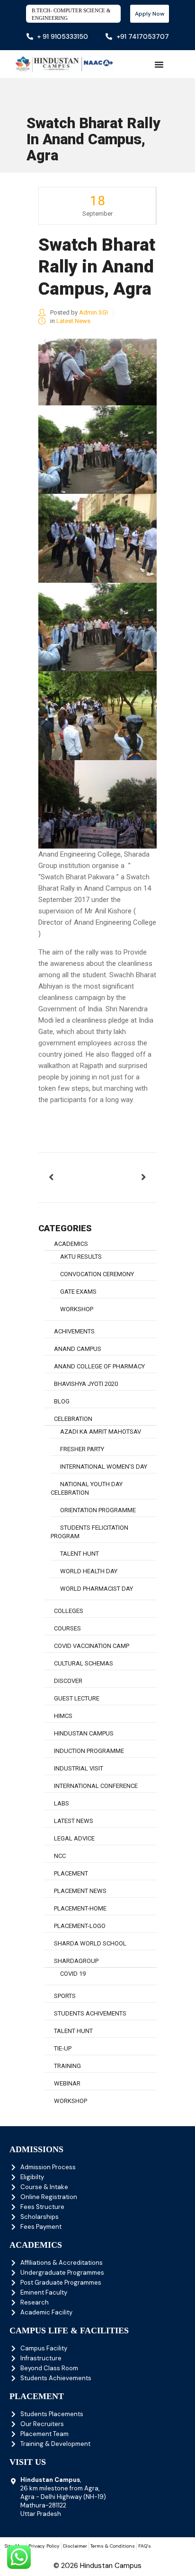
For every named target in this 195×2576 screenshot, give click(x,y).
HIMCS (63, 1716)
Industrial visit (79, 1768)
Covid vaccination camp (92, 1646)
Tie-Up (63, 2048)
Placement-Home (80, 1908)
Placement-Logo (80, 1926)
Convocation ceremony (97, 1274)
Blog (62, 1401)
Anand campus (78, 1349)
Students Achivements (90, 2013)
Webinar (67, 2083)
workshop (77, 1309)
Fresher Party (82, 1449)
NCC (60, 1856)
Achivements (74, 1331)
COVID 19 (73, 1974)
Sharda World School (90, 1943)
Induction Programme (89, 1751)
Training (67, 2066)
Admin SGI (93, 312)
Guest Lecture (77, 1698)
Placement (71, 1873)
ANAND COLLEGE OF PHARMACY (99, 1366)
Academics (71, 1244)
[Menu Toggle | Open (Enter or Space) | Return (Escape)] (159, 64)
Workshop (71, 2101)
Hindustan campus (84, 1733)
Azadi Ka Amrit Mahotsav (101, 1432)
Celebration (73, 1419)
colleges (69, 1611)
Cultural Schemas (84, 1663)
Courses (67, 1628)
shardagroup (76, 1961)
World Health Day (89, 1571)
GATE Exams (78, 1292)
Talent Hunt (80, 1554)
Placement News (80, 1891)
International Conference (96, 1786)
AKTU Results (81, 1257)
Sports (65, 1996)
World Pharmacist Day (97, 1589)
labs (62, 1803)
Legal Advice (74, 1838)
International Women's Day (104, 1467)
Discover (68, 1681)
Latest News (73, 321)
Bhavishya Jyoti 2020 (86, 1384)
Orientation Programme (98, 1510)
